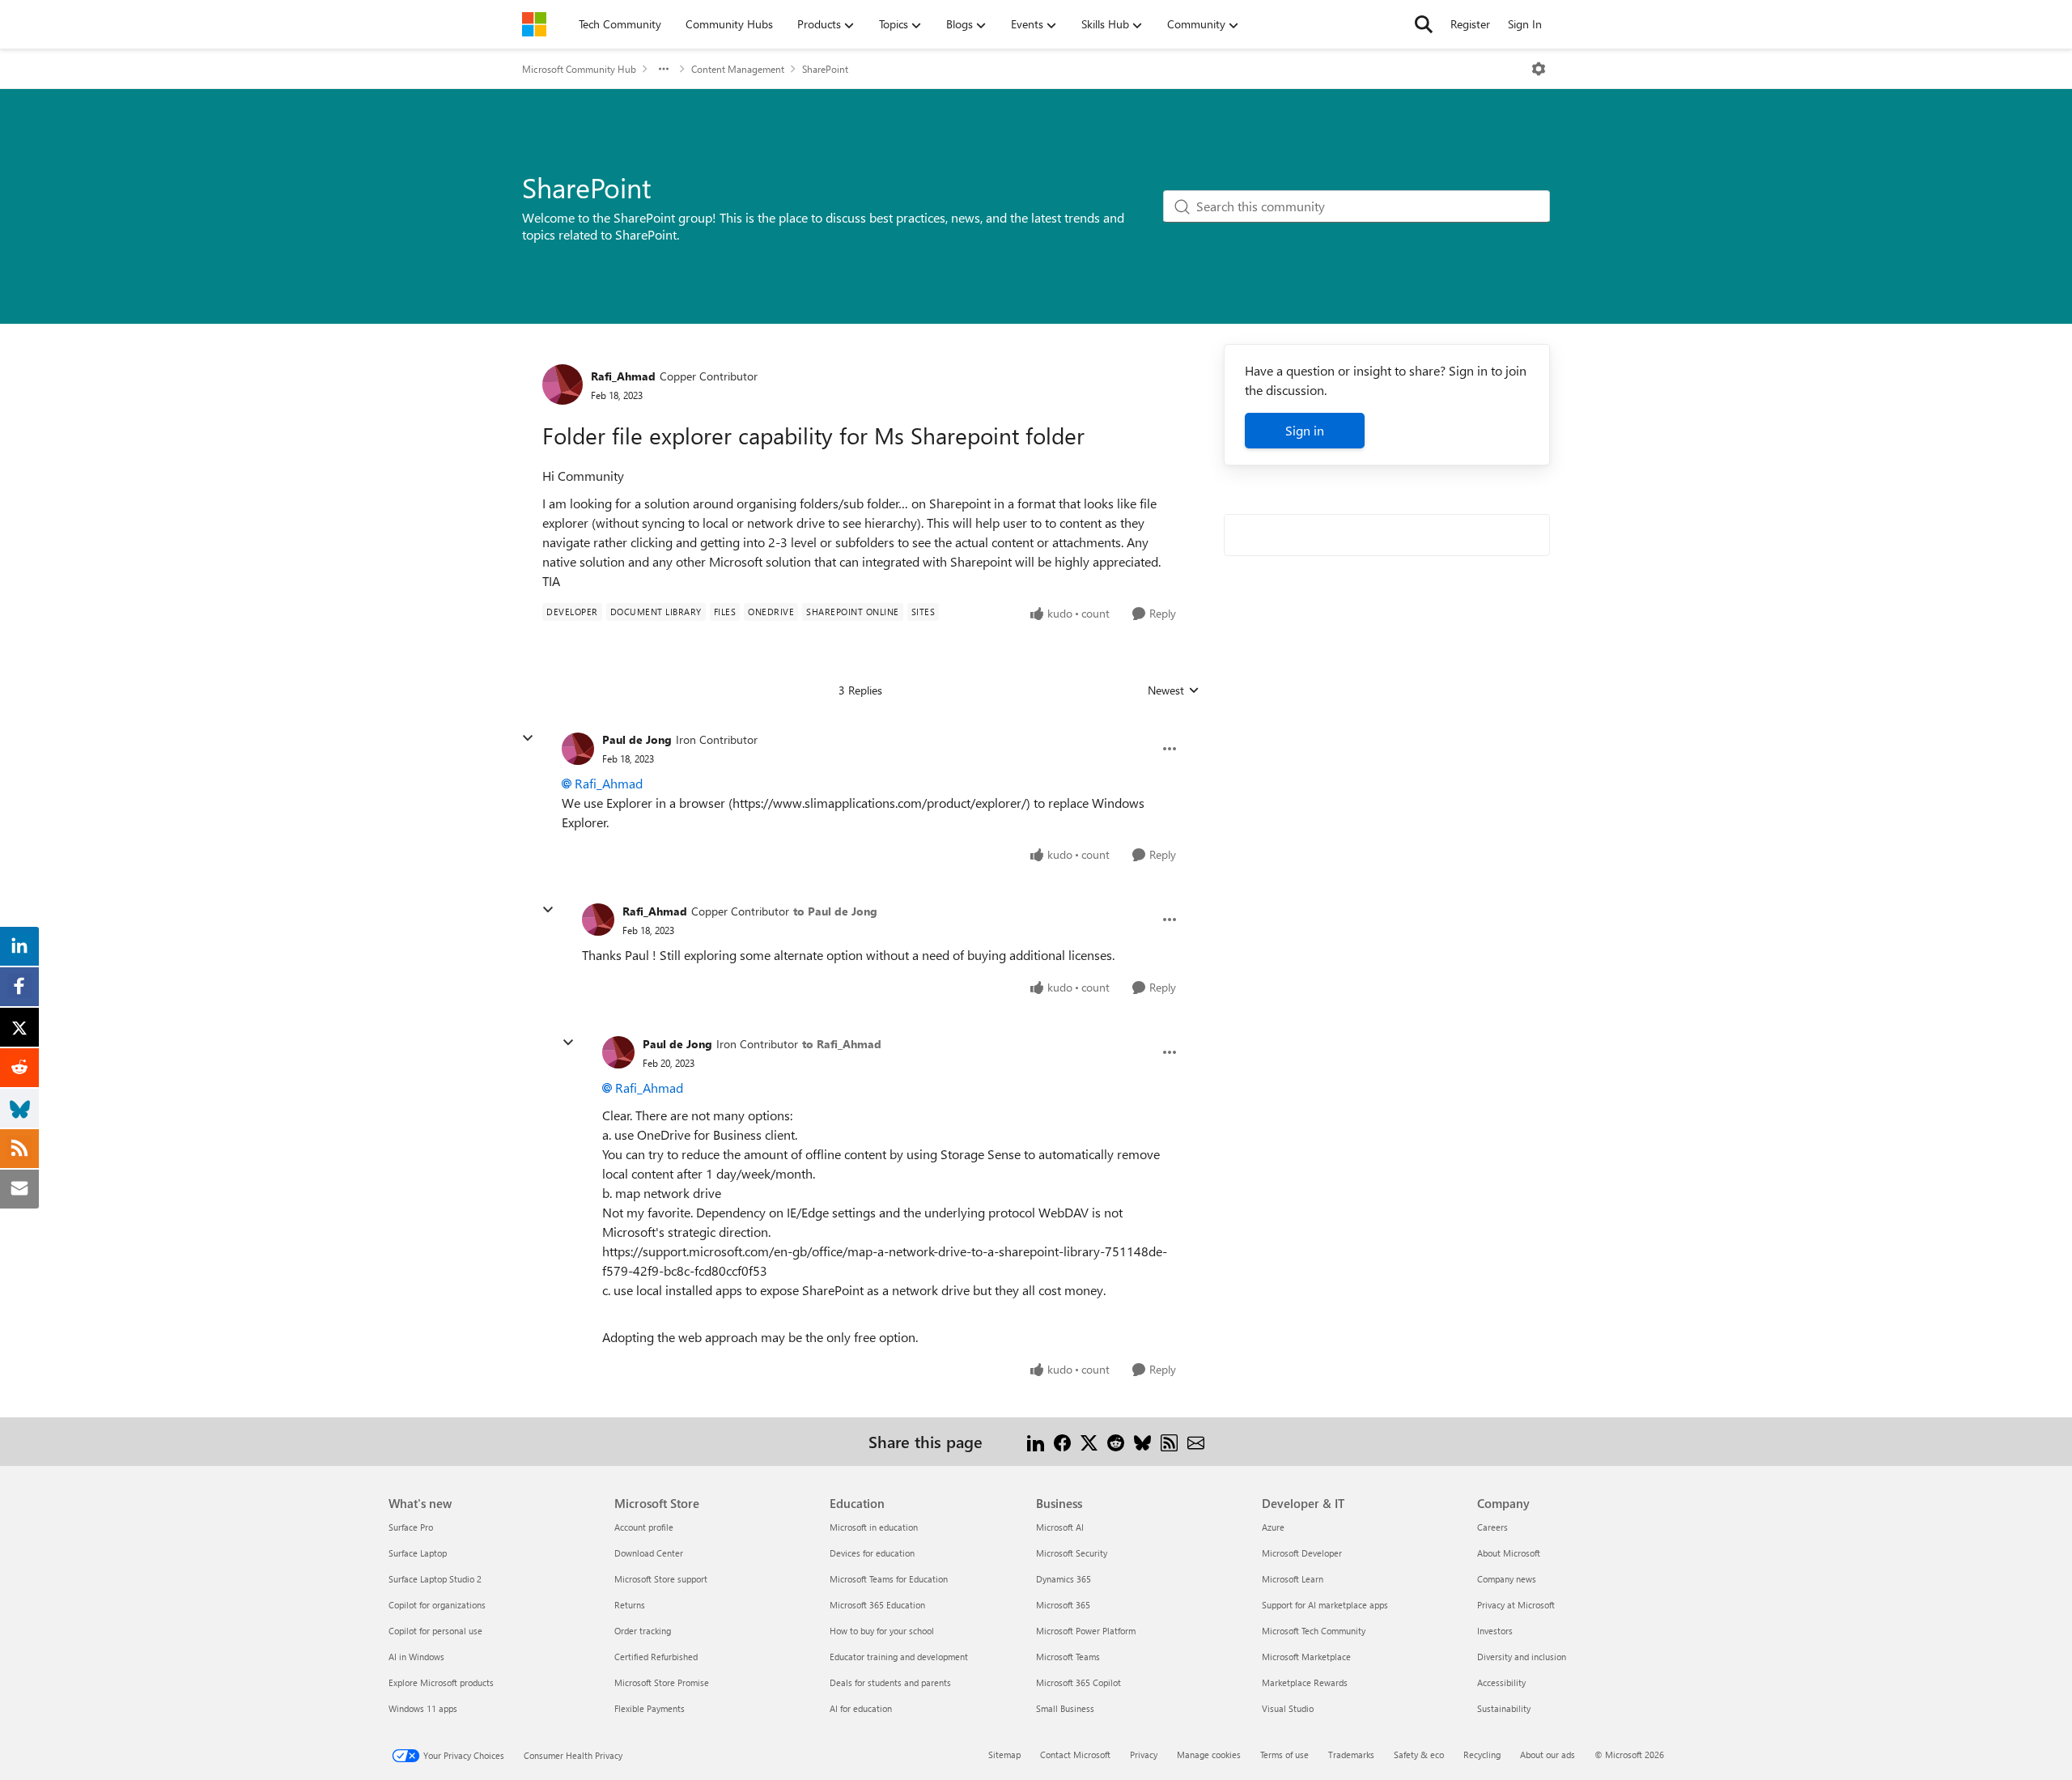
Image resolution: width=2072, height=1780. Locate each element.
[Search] (1424, 24)
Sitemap (1004, 1755)
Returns (630, 1605)
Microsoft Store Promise (662, 1682)
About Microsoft (1509, 1553)
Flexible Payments (650, 1708)
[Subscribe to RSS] (1169, 1441)
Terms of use (1284, 1755)
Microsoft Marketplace (1306, 1657)
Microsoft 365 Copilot (1078, 1682)
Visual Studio (1288, 1708)
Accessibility (1501, 1682)
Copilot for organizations (437, 1605)
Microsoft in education (874, 1527)
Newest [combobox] (1174, 690)
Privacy (1144, 1755)
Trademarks (1351, 1755)
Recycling (1482, 1755)
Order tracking (643, 1631)
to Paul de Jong (835, 911)
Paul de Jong (637, 739)
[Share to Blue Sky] (1142, 1441)
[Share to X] (1089, 1441)
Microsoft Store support (661, 1579)
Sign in (1305, 430)
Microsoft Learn (1293, 1579)
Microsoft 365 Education (877, 1605)
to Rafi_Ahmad (842, 1044)
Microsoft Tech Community (1314, 1631)
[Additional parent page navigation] (664, 69)
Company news (1507, 1579)
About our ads (1548, 1755)
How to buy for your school (882, 1631)
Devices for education (872, 1553)
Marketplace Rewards (1305, 1682)
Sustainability (1504, 1708)
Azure (1273, 1527)
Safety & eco (1419, 1755)
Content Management (738, 69)
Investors (1495, 1631)
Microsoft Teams (1068, 1657)
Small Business (1065, 1708)
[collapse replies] (528, 738)
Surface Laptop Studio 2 (435, 1579)
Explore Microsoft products (441, 1682)
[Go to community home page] (534, 24)
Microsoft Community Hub (579, 69)
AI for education (861, 1708)
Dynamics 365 (1064, 1579)
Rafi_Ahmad (623, 376)
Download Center (649, 1553)
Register (1470, 24)
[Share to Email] (1196, 1441)
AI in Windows (416, 1657)
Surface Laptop (418, 1553)
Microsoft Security (1072, 1553)
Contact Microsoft (1075, 1755)
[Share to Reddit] (1116, 1441)
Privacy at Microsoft (1516, 1605)
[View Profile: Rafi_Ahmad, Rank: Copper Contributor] (563, 384)
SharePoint (825, 69)
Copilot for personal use (435, 1631)
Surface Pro (411, 1527)
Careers (1492, 1527)
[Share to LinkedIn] (1036, 1441)
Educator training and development (899, 1657)
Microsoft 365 (1063, 1605)
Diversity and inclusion (1522, 1657)
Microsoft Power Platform (1086, 1631)
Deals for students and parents (890, 1682)
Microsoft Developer (1302, 1553)
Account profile (644, 1527)
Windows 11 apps (423, 1708)
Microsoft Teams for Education (889, 1579)
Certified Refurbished (656, 1657)
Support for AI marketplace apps (1325, 1605)
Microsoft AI (1060, 1527)
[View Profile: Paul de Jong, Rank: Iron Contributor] (578, 749)
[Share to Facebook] (1062, 1441)
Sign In (1525, 24)
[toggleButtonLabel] (1539, 69)
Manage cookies (1209, 1755)
